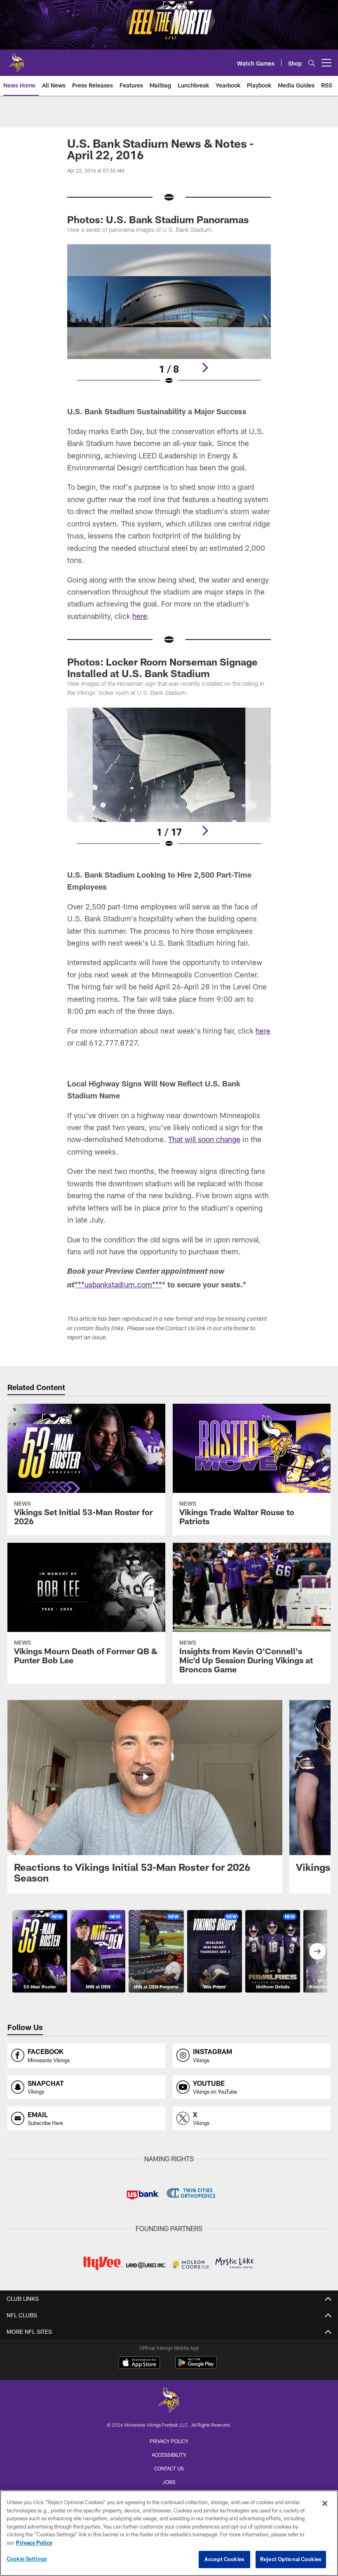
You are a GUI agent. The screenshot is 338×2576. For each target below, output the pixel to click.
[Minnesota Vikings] (169, 2401)
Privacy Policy (169, 2441)
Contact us (169, 2468)
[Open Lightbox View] (169, 320)
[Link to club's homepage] (16, 59)
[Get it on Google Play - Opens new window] (196, 2367)
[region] (169, 2533)
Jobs (169, 2482)
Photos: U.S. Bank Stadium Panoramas (158, 219)
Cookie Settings (27, 2559)
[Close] (325, 2503)
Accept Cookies (224, 2559)
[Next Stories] (317, 1951)
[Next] (205, 368)
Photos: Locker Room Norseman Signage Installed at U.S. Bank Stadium (162, 667)
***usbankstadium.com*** (118, 1284)
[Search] (312, 63)
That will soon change (204, 1139)
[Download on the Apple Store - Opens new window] (139, 2363)
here (140, 616)
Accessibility (169, 2455)
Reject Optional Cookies (291, 2559)
